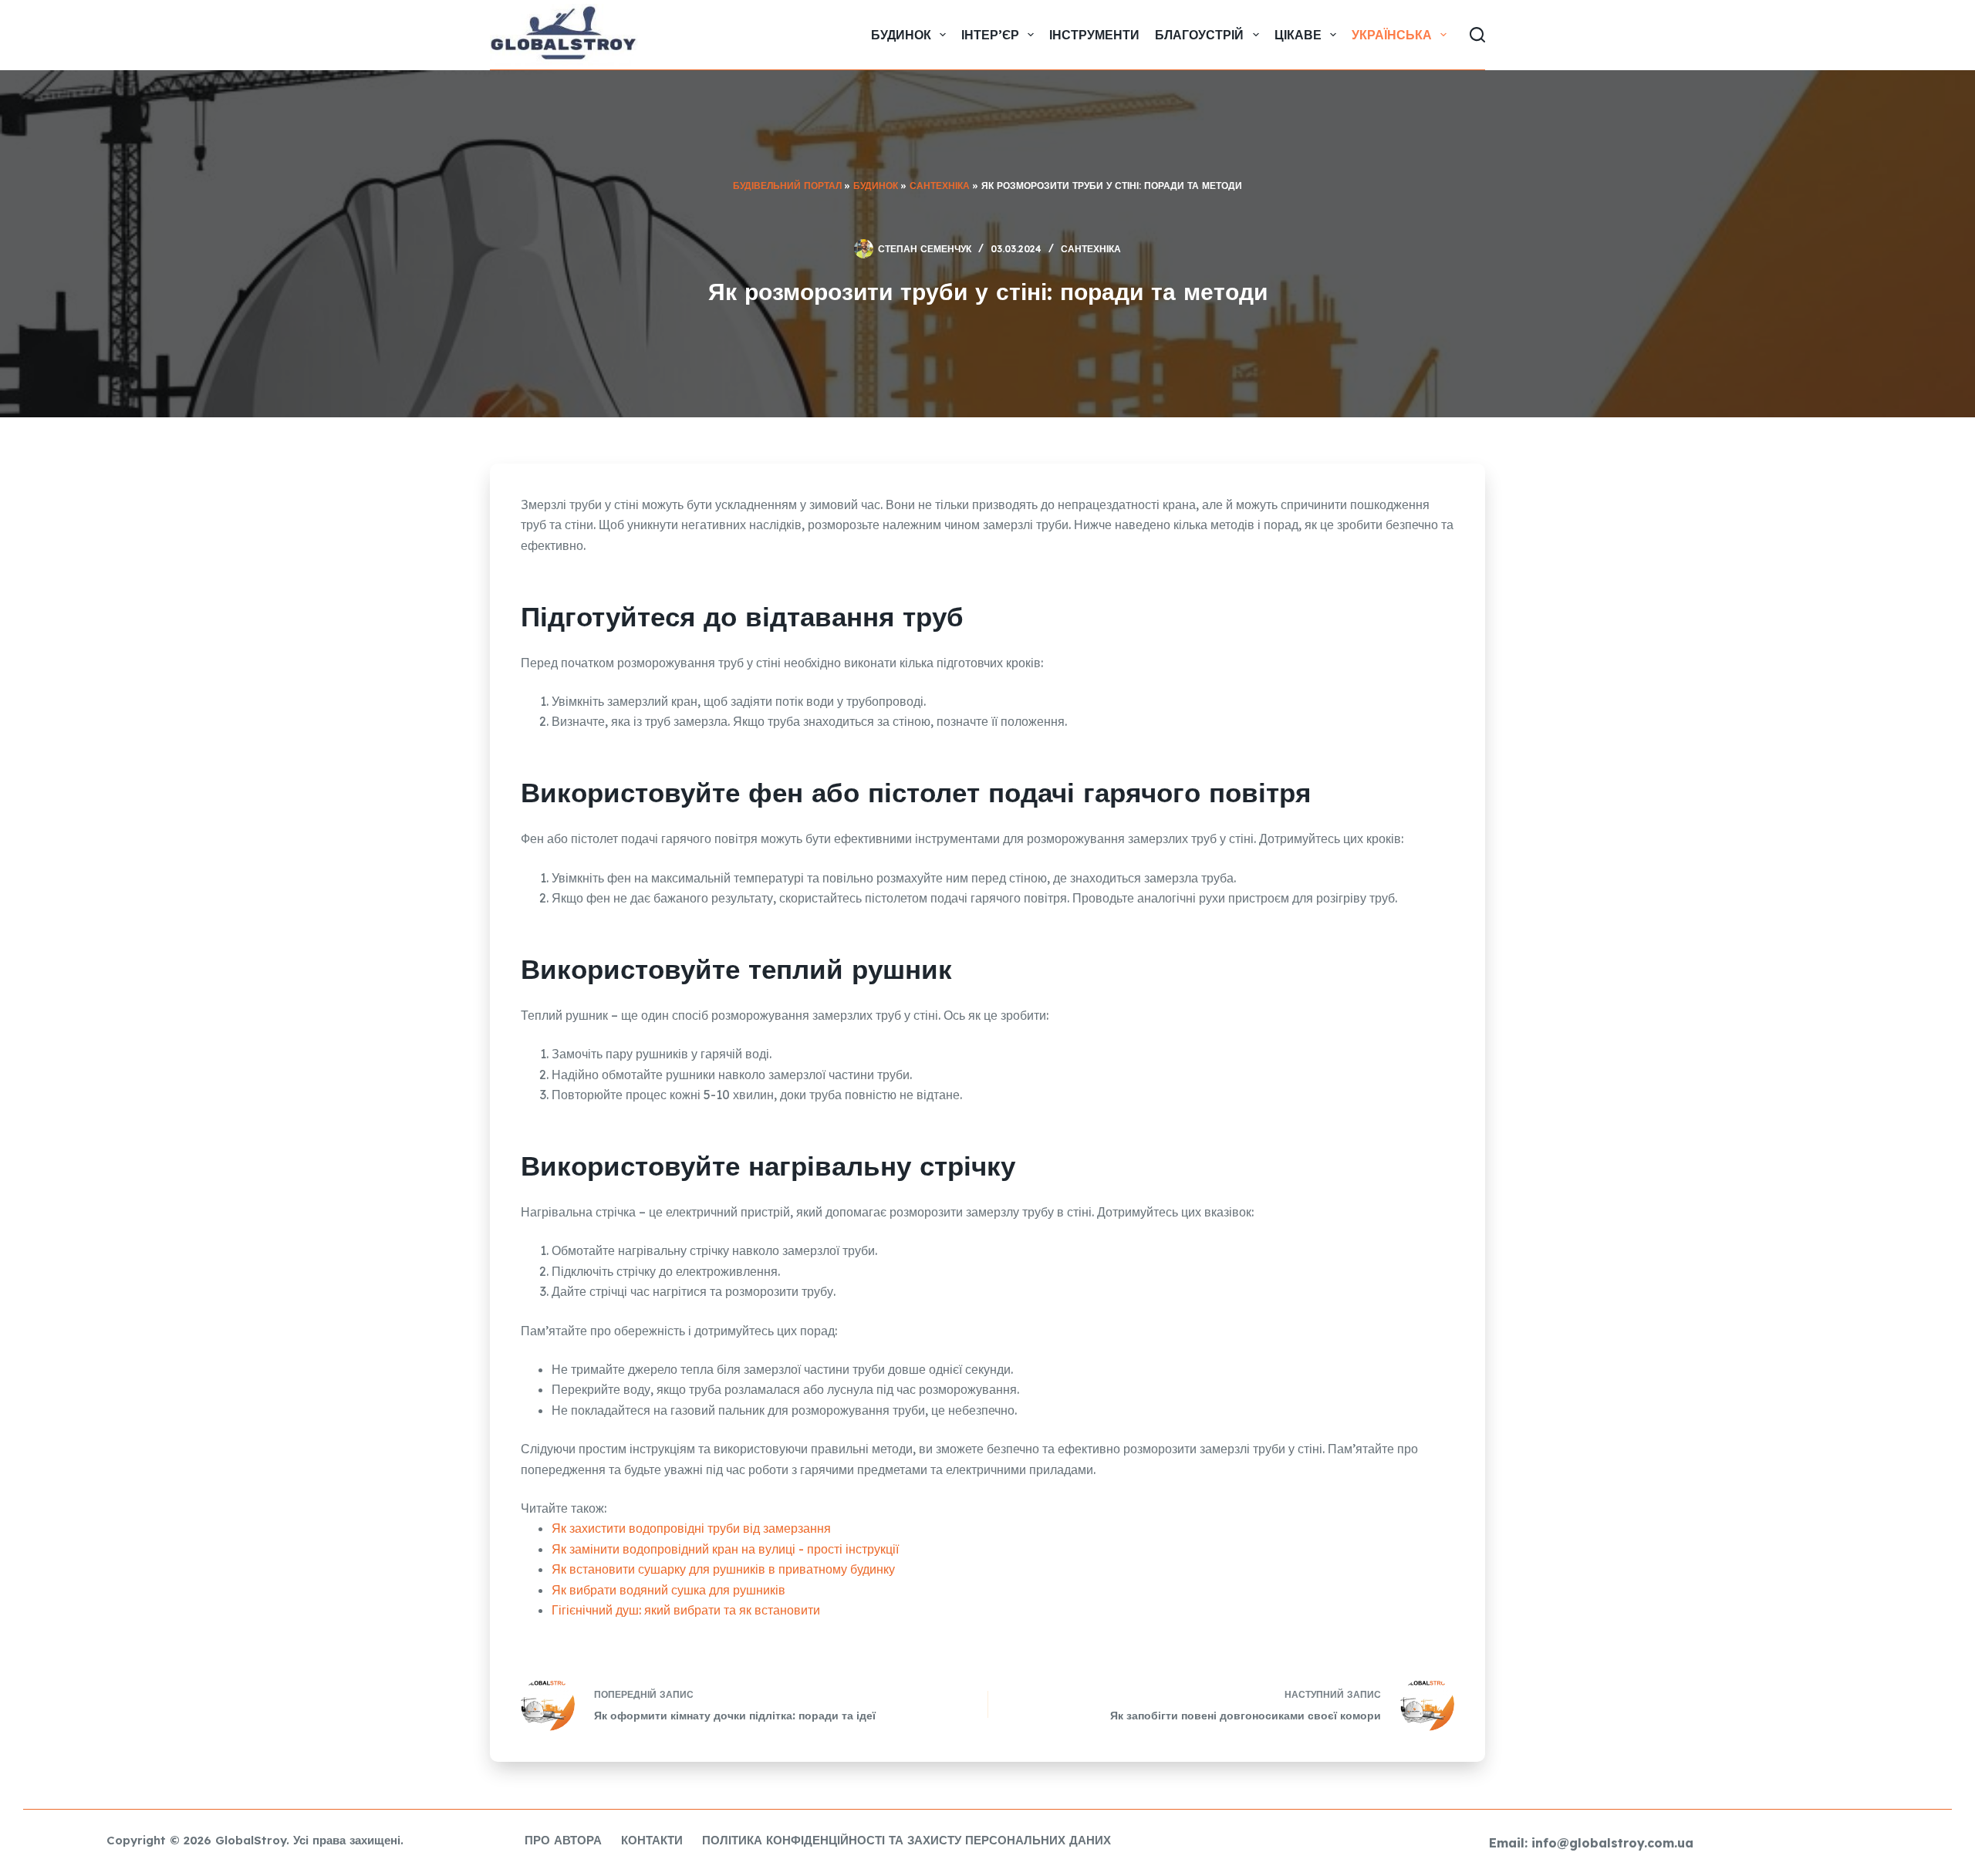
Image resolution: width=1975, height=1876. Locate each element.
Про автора (563, 1840)
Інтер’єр (990, 35)
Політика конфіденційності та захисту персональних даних (906, 1840)
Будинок (901, 35)
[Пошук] (1477, 35)
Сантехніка (940, 186)
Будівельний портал (787, 186)
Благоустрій (1199, 35)
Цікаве (1298, 35)
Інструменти (1094, 35)
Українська (1392, 35)
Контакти (652, 1840)
